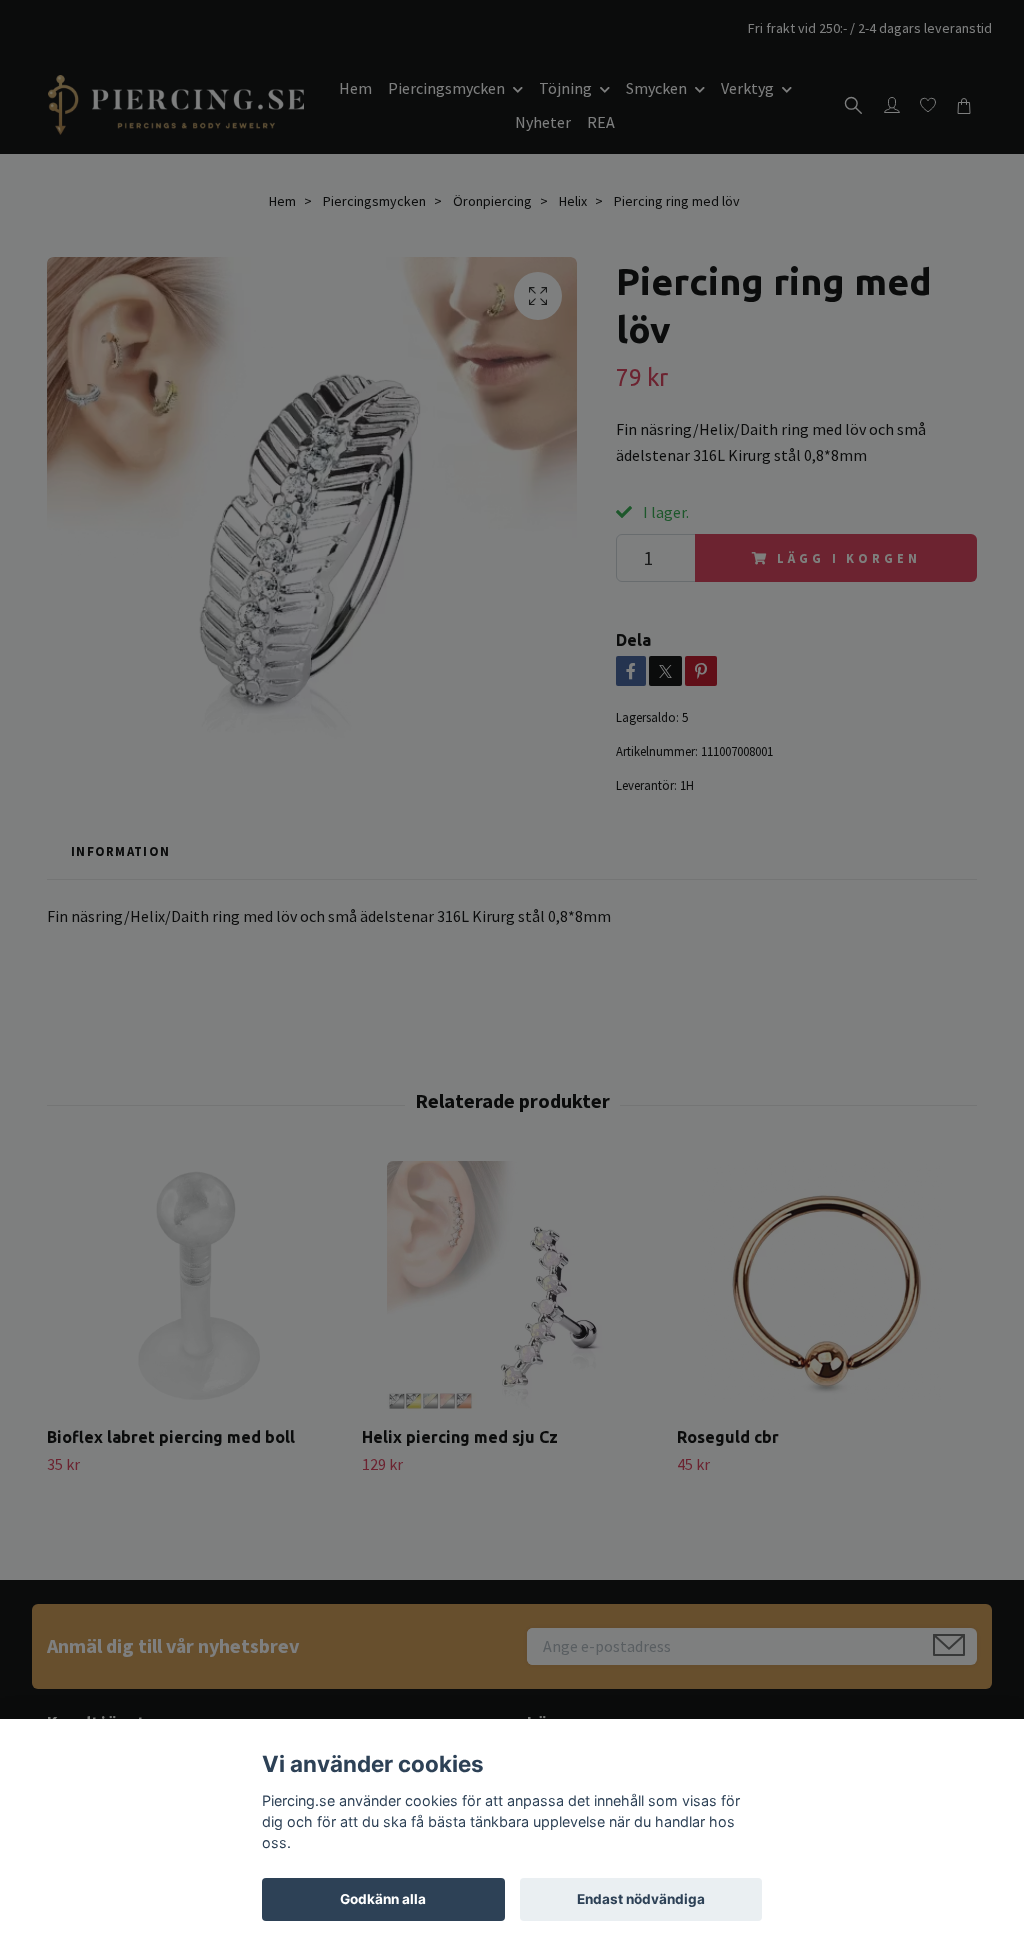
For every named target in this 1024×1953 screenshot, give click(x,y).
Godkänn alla (383, 1899)
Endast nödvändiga (641, 1899)
